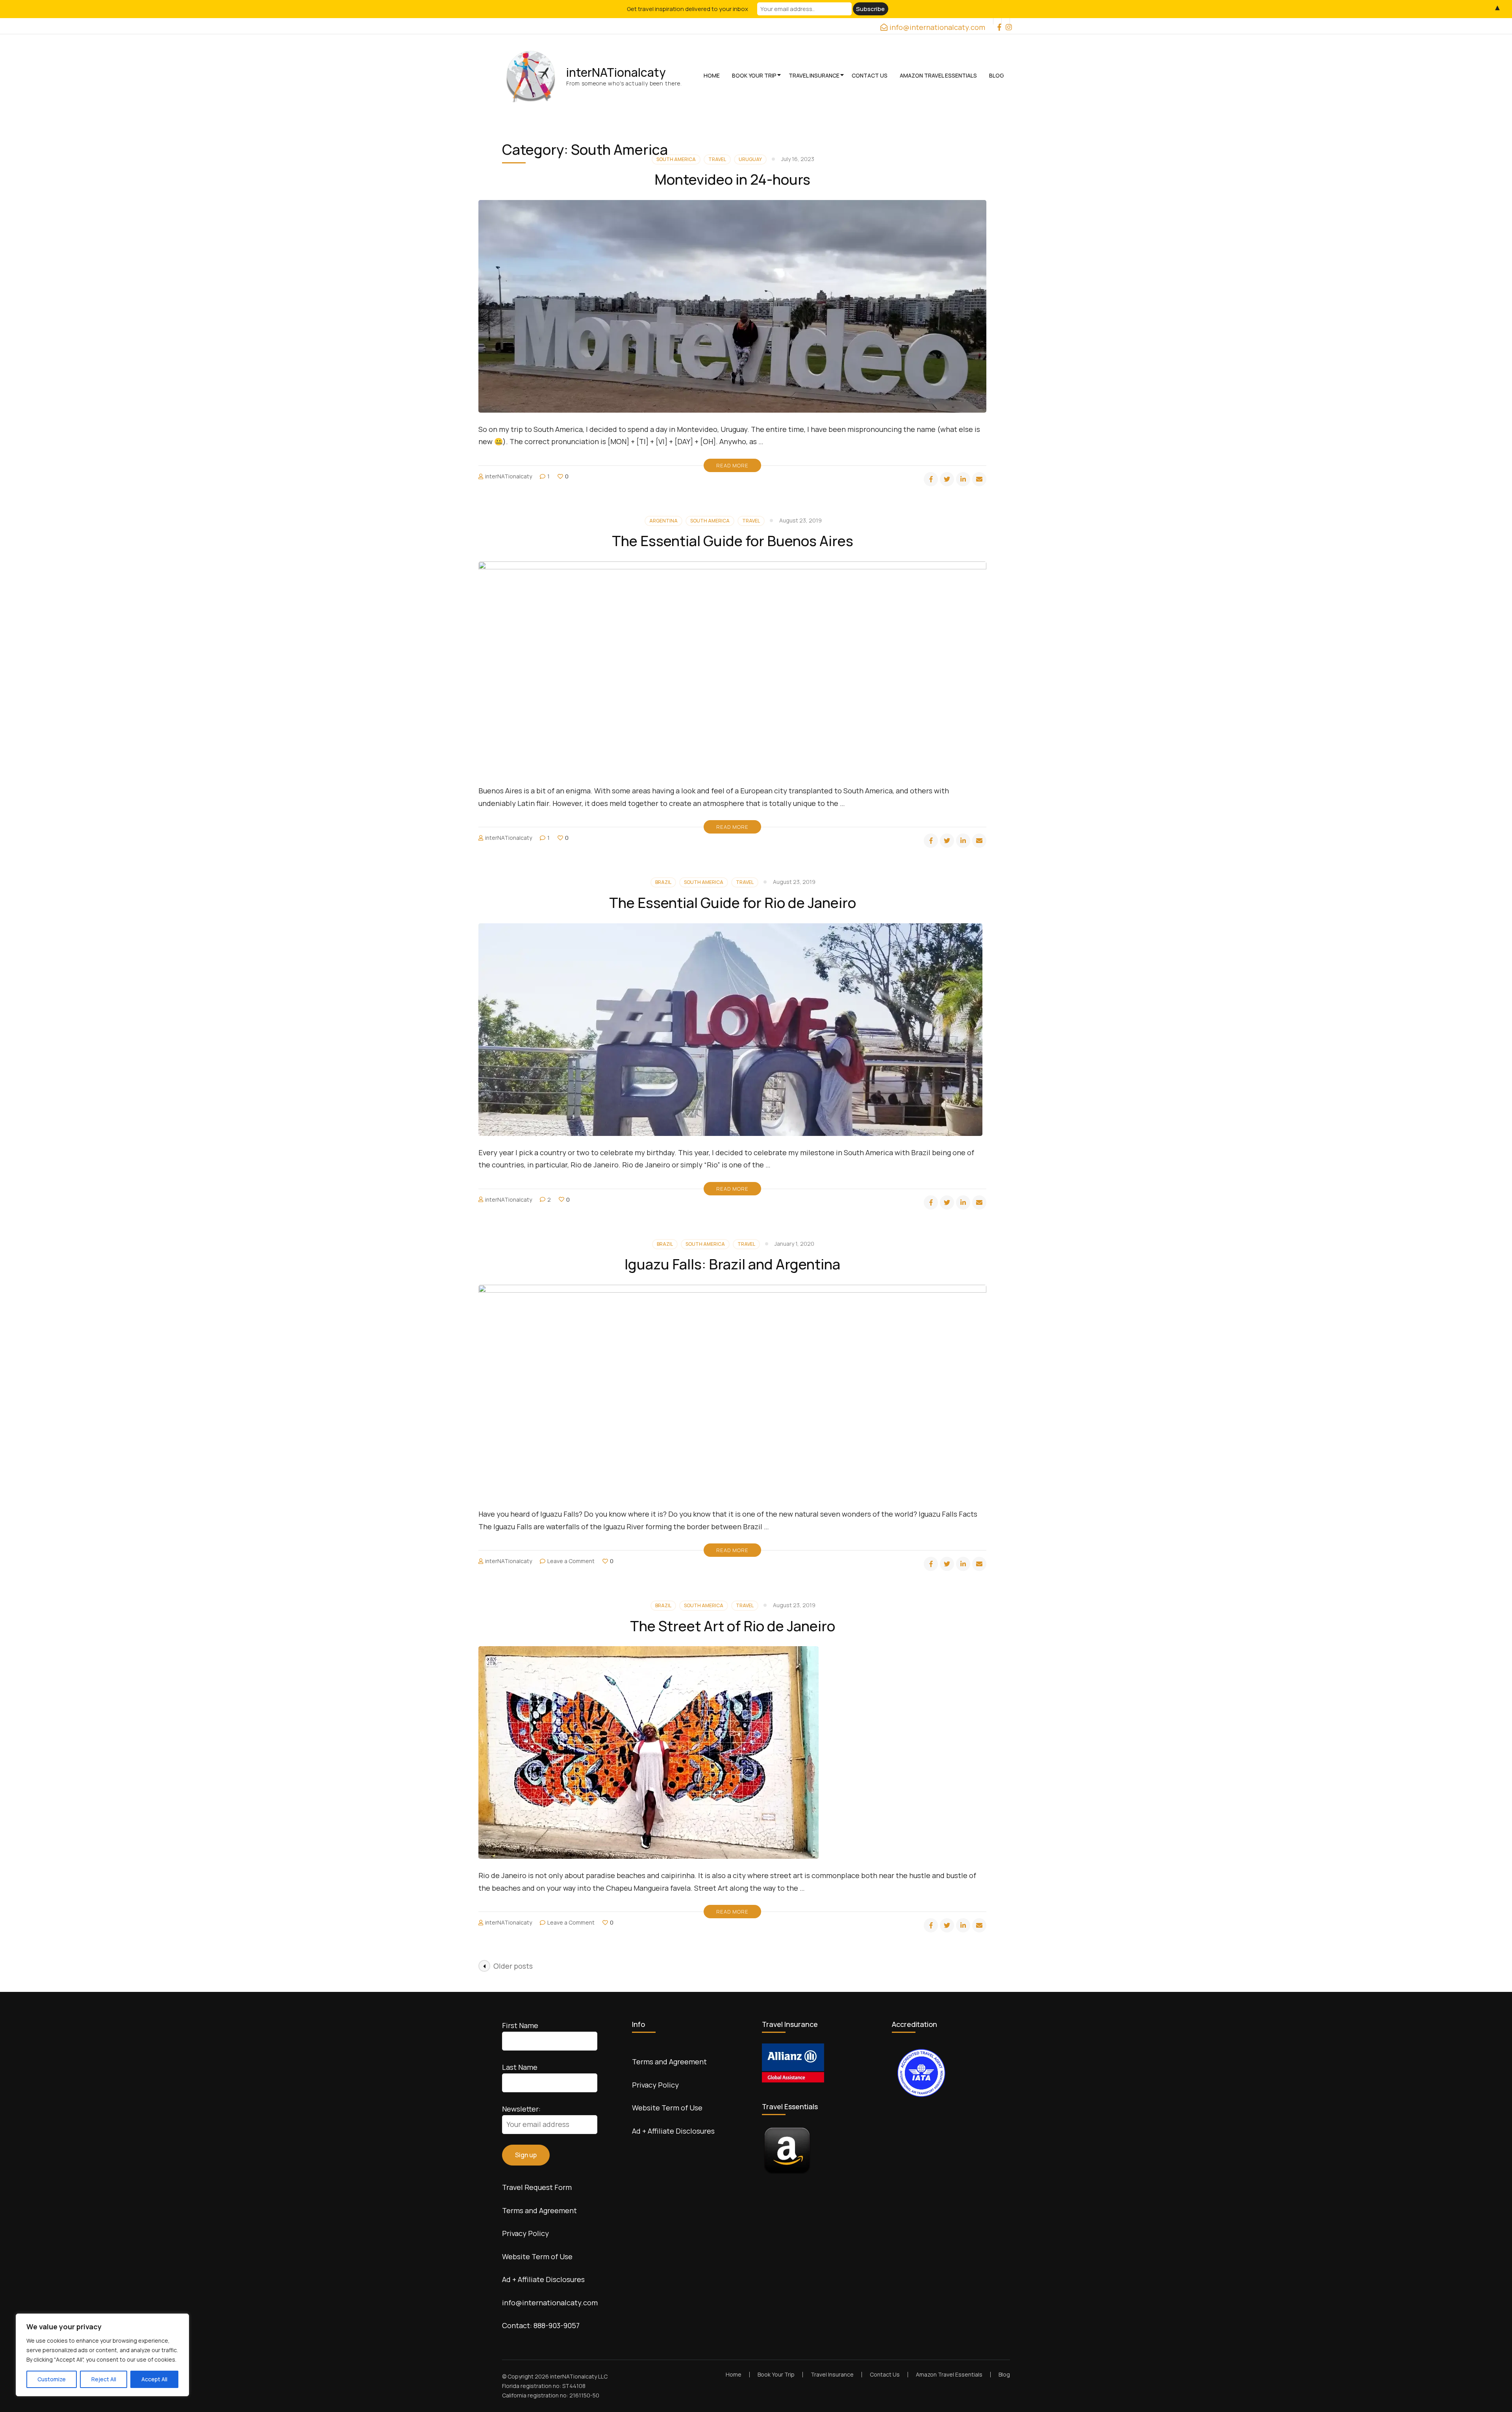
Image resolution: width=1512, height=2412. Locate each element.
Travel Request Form (537, 2187)
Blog (997, 75)
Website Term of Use (537, 2256)
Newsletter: (521, 2109)
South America (710, 521)
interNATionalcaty (616, 72)
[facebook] (997, 21)
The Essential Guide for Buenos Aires (733, 541)
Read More (732, 465)
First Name (520, 2025)
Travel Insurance (814, 75)
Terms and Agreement (539, 2210)
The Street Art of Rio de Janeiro (733, 1626)
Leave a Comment (571, 1561)
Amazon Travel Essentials (938, 75)
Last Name (520, 2067)
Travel (751, 521)
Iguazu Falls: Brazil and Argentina (732, 1264)
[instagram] (1006, 21)
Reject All (104, 2379)
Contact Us (870, 75)
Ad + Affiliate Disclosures (543, 2279)
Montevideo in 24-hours (732, 179)
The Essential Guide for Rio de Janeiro (733, 903)
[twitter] (947, 479)
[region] (102, 2355)
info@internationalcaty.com (550, 2303)
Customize (52, 2379)
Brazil (663, 882)
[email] (979, 479)
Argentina (663, 521)
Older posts (513, 1966)
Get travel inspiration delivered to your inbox (687, 9)
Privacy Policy (525, 2233)
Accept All (154, 2379)
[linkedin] (963, 479)
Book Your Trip (754, 75)
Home (712, 75)
